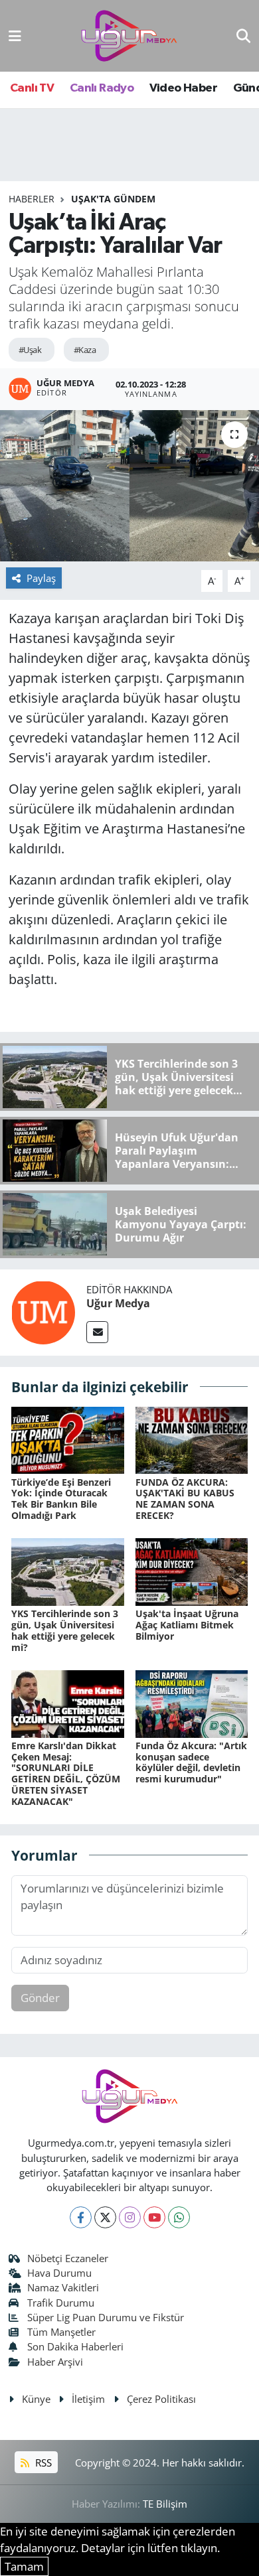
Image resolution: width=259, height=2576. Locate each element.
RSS (42, 2463)
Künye (36, 2399)
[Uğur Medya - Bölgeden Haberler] (129, 36)
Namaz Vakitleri (63, 2287)
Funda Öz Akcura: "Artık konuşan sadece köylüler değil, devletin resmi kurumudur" (191, 1762)
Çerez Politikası (161, 2399)
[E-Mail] (97, 1332)
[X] (105, 2217)
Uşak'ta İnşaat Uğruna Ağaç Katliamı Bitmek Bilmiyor (187, 1625)
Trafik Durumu (61, 2303)
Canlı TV (32, 88)
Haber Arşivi (55, 2362)
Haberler (32, 199)
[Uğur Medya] (43, 1312)
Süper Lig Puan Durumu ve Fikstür (106, 2317)
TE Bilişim (165, 2504)
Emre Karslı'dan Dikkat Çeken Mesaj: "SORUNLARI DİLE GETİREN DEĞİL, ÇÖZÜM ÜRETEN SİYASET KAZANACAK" (66, 1773)
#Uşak (30, 350)
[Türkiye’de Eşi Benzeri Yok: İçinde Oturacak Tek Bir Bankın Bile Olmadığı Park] (68, 1439)
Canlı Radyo (102, 88)
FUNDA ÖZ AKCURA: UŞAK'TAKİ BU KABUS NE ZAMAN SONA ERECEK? (185, 1499)
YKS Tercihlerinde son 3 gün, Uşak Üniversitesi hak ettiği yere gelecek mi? (65, 1630)
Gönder (40, 1998)
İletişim (88, 2399)
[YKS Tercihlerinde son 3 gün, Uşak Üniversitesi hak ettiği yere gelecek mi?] (68, 1571)
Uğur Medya (118, 1303)
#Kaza (85, 350)
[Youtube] (154, 2217)
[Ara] (243, 36)
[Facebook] (81, 2217)
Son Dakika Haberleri (75, 2346)
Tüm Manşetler (61, 2332)
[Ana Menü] (15, 36)
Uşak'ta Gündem (113, 199)
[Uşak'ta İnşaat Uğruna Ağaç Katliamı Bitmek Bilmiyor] (192, 1571)
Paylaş (41, 578)
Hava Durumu (59, 2273)
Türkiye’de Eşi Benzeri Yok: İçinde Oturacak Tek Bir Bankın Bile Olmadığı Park (61, 1499)
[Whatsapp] (179, 2217)
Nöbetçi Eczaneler (68, 2258)
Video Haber (183, 88)
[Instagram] (130, 2217)
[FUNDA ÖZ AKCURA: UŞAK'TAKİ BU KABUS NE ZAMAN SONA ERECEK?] (192, 1439)
